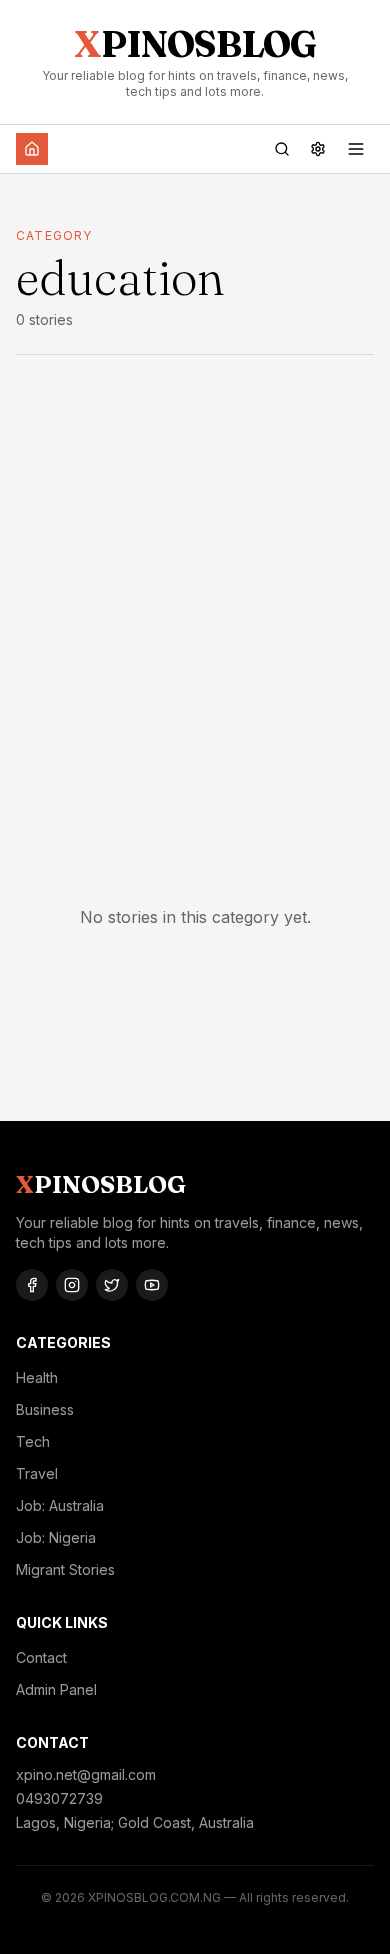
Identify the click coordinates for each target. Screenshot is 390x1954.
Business (45, 1409)
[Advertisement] (195, 598)
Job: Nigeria (56, 1537)
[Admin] (318, 149)
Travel (37, 1473)
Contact (41, 1657)
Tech (33, 1441)
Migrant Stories (65, 1569)
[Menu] (356, 149)
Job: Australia (60, 1505)
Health (37, 1377)
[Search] (282, 149)
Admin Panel (56, 1689)
